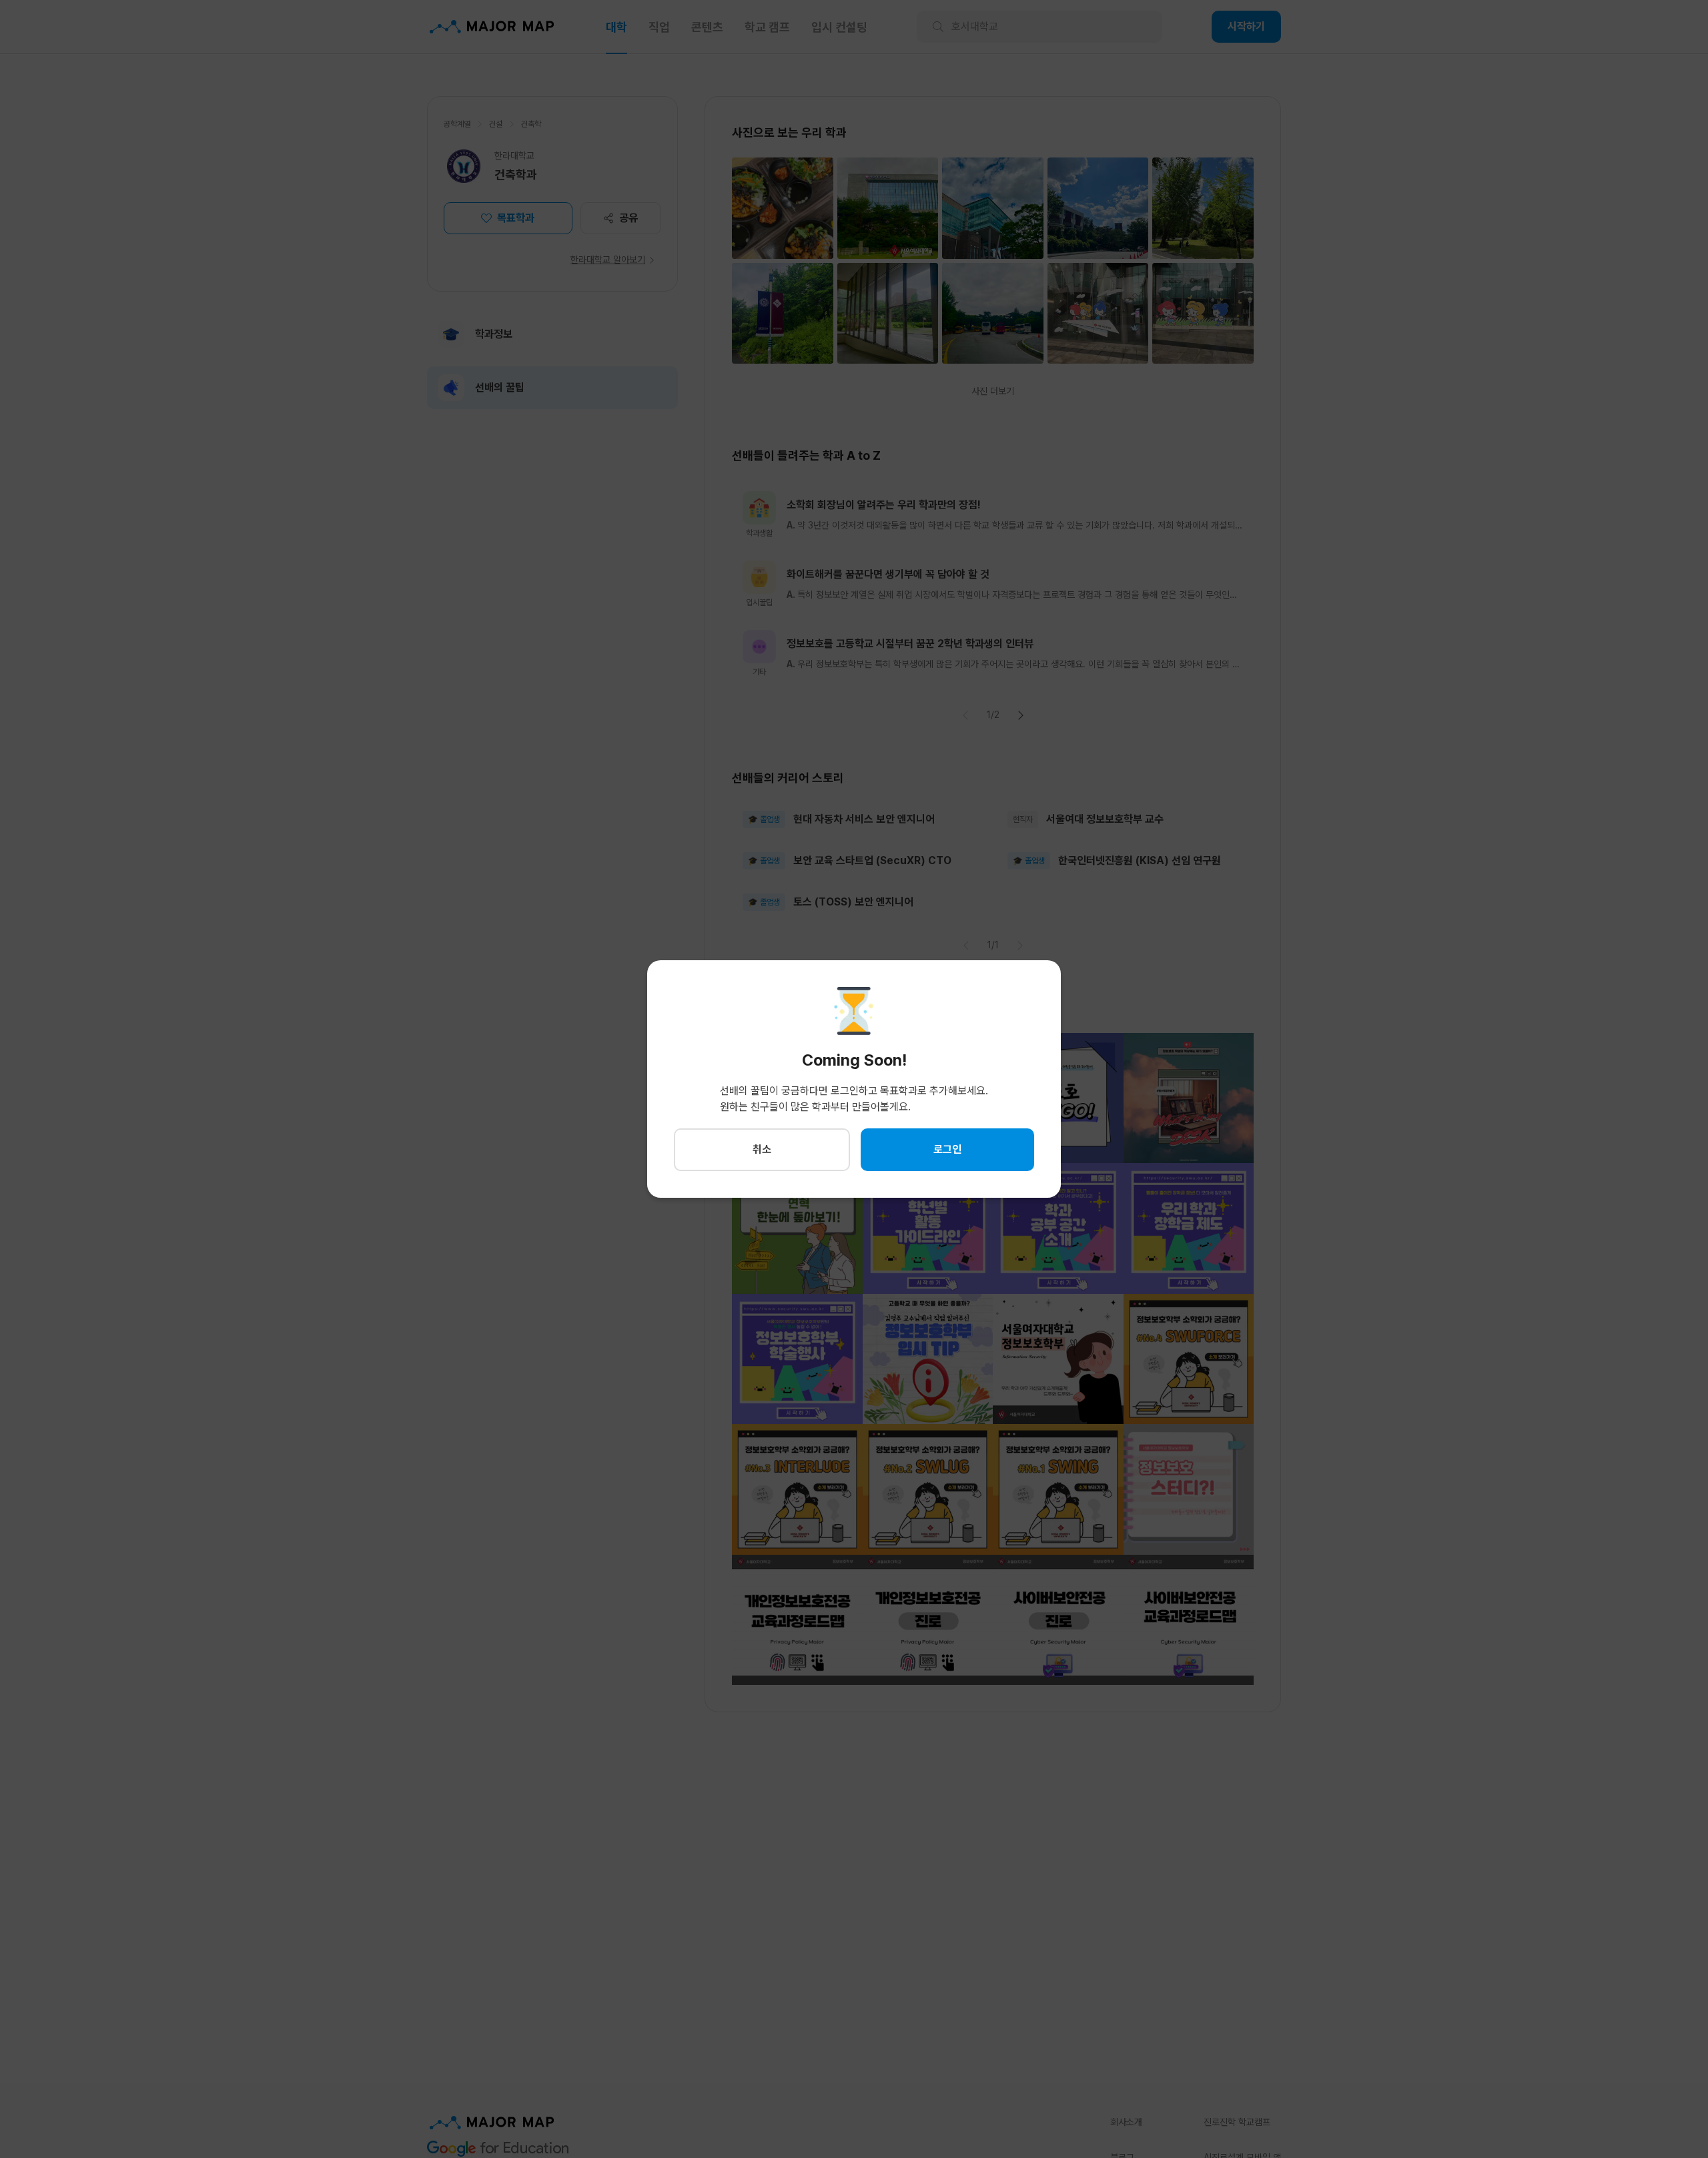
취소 (762, 1149)
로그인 (947, 1149)
